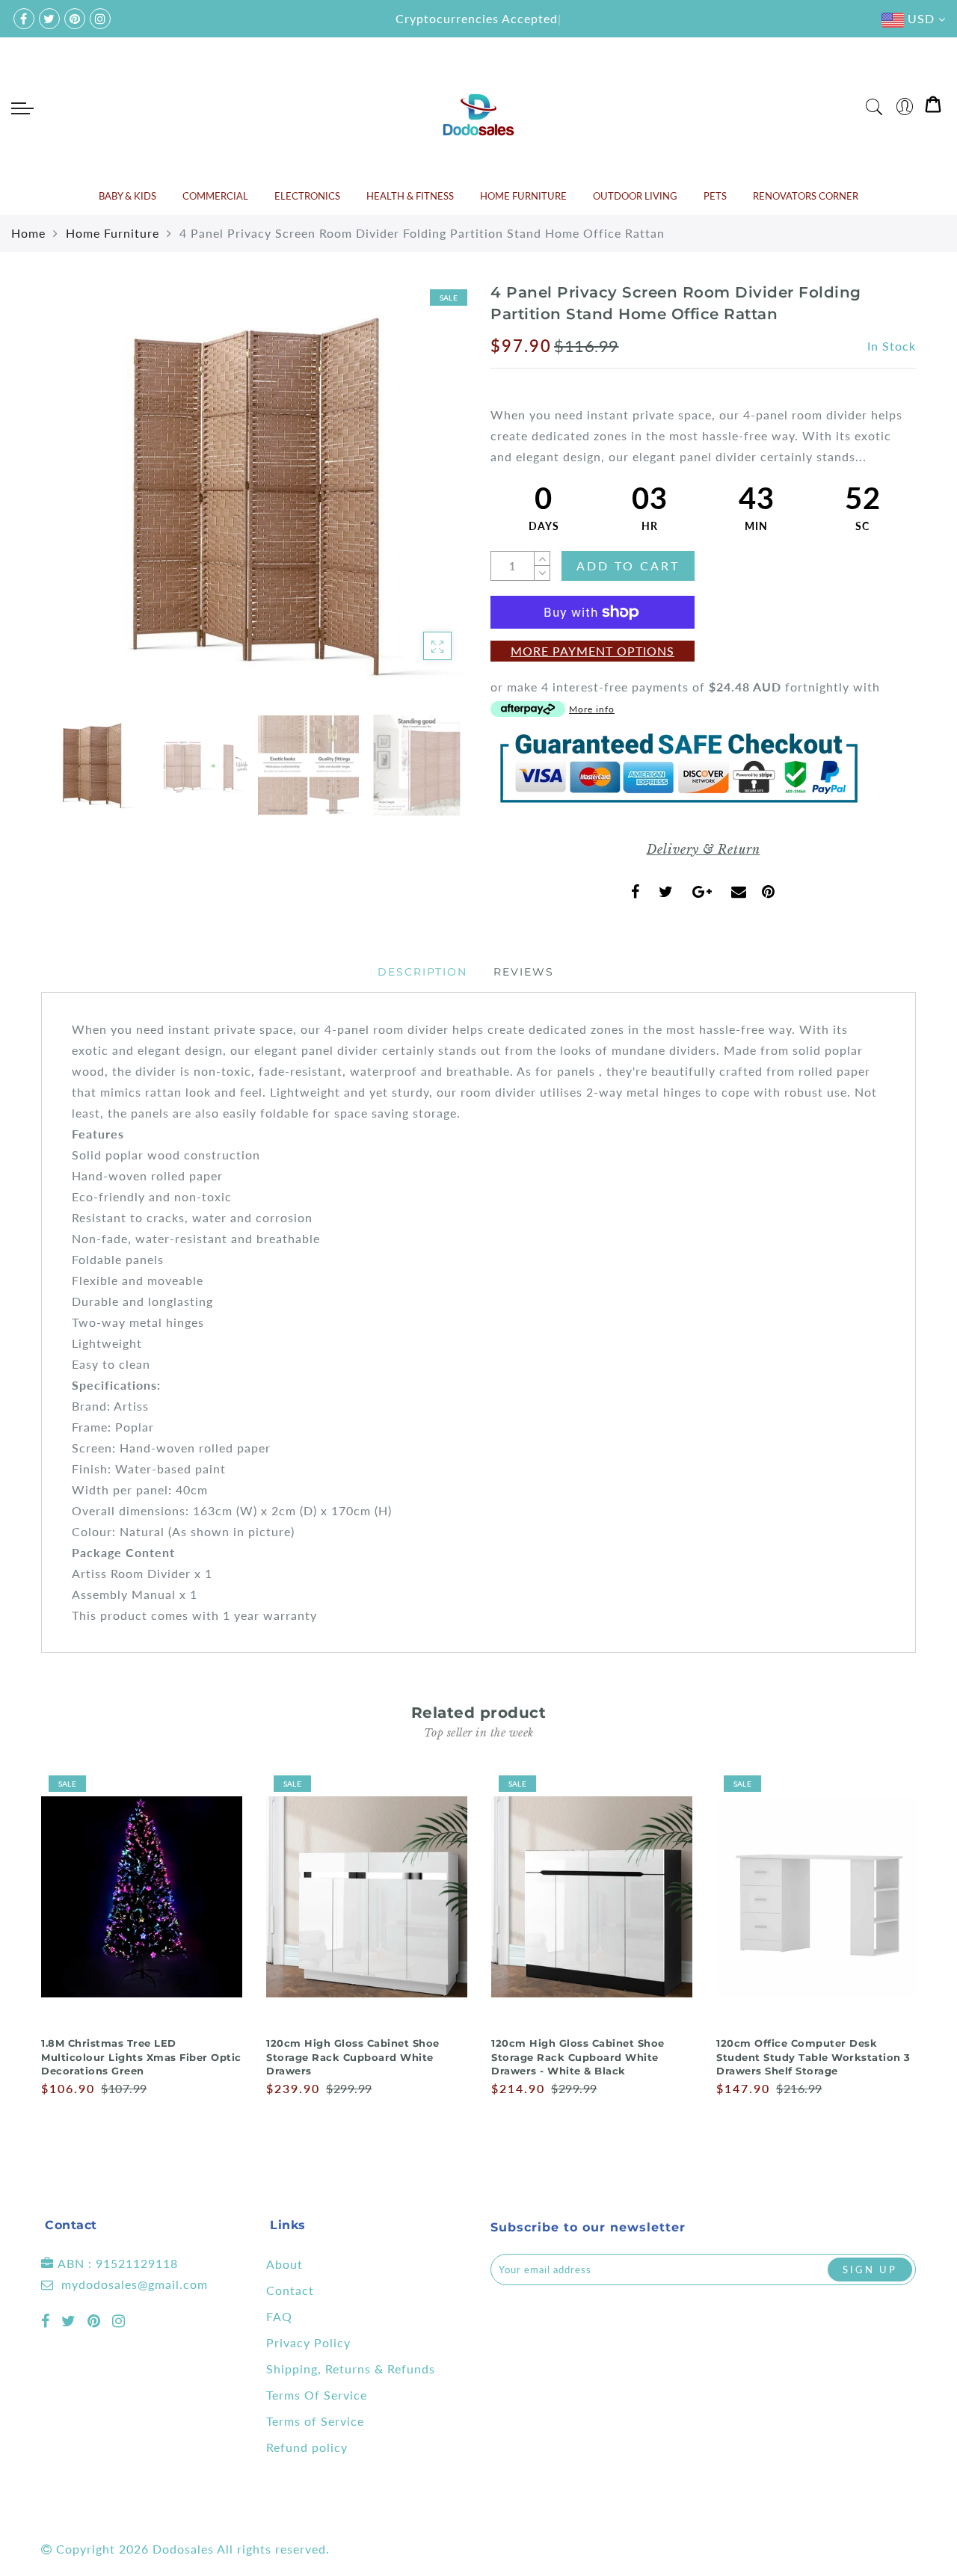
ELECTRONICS (307, 196)
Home (28, 233)
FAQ (279, 2316)
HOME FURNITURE (523, 196)
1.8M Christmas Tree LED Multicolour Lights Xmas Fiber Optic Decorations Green (141, 2057)
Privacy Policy (308, 2342)
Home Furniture (113, 233)
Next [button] (420, 503)
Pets (715, 196)
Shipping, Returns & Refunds (351, 2369)
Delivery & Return (704, 849)
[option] (254, 494)
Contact (290, 2290)
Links (288, 2225)
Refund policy (307, 2447)
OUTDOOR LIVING (635, 196)
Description (422, 972)
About (284, 2264)
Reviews (524, 972)
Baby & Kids (127, 196)
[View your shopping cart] (933, 107)
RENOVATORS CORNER (806, 196)
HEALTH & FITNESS (410, 196)
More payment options (593, 651)
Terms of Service (315, 2421)
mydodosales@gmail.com (135, 2284)
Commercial (215, 196)
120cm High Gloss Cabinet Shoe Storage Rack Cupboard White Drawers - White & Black (578, 2057)
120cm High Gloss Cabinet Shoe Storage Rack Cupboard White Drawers (353, 2057)
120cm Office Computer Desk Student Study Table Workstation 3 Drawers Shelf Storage (813, 2057)
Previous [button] (68, 503)
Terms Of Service (317, 2395)
